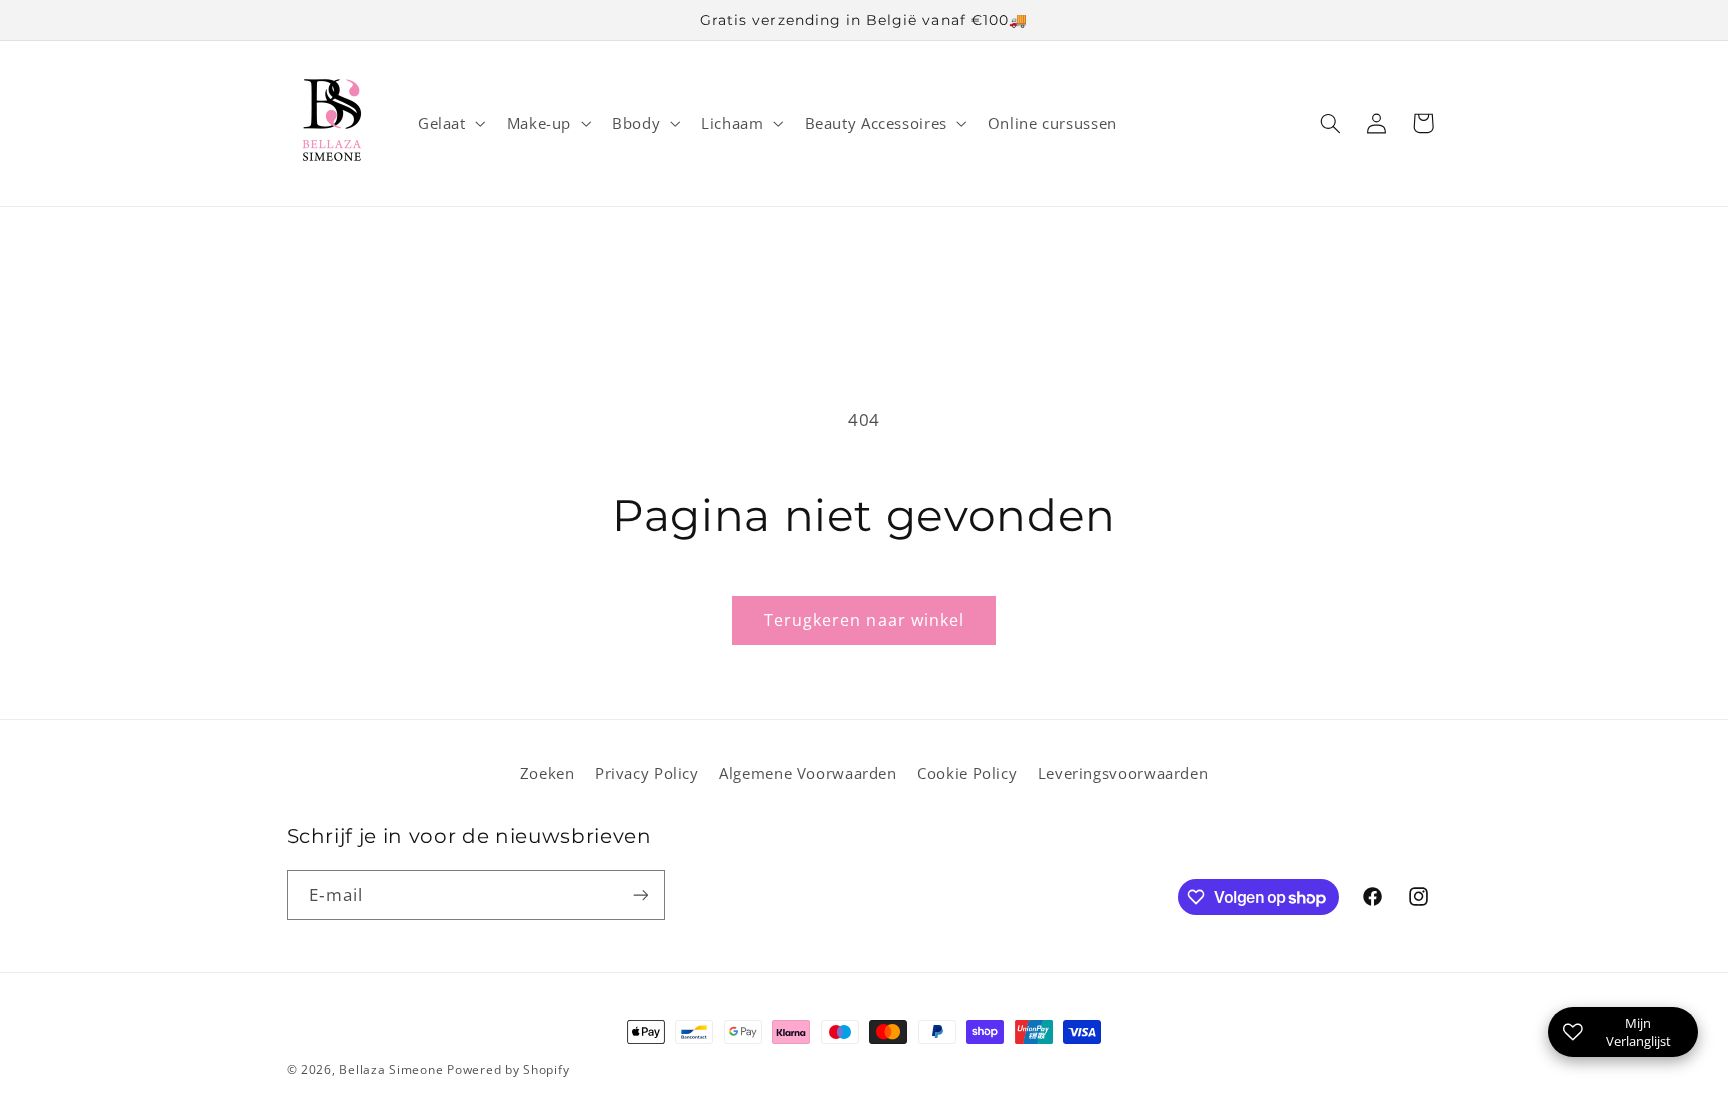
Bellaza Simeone (391, 1069)
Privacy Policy (647, 773)
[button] (449, 123)
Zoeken (547, 773)
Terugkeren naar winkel (864, 620)
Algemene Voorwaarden (808, 773)
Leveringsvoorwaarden (1123, 773)
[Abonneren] (640, 894)
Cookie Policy (967, 773)
